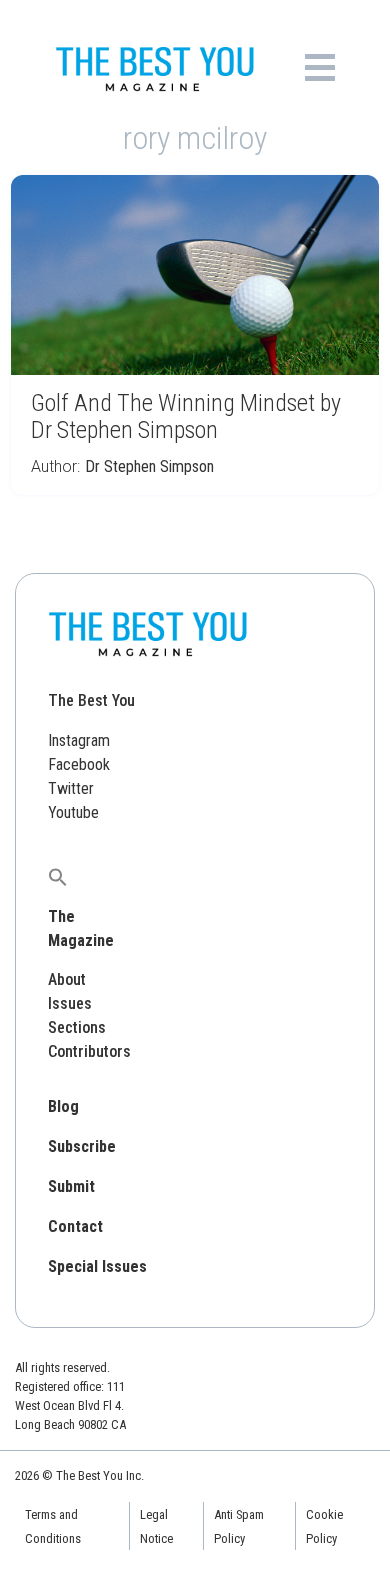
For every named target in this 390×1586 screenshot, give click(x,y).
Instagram (79, 740)
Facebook (79, 764)
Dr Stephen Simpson (149, 466)
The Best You (91, 700)
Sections (77, 1027)
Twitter (71, 788)
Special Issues (97, 1266)
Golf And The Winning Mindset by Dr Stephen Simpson (186, 416)
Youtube (73, 812)
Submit (71, 1186)
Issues (70, 1003)
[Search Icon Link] (58, 876)
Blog (63, 1106)
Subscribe (82, 1146)
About (67, 979)
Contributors (89, 1051)
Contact (75, 1226)
